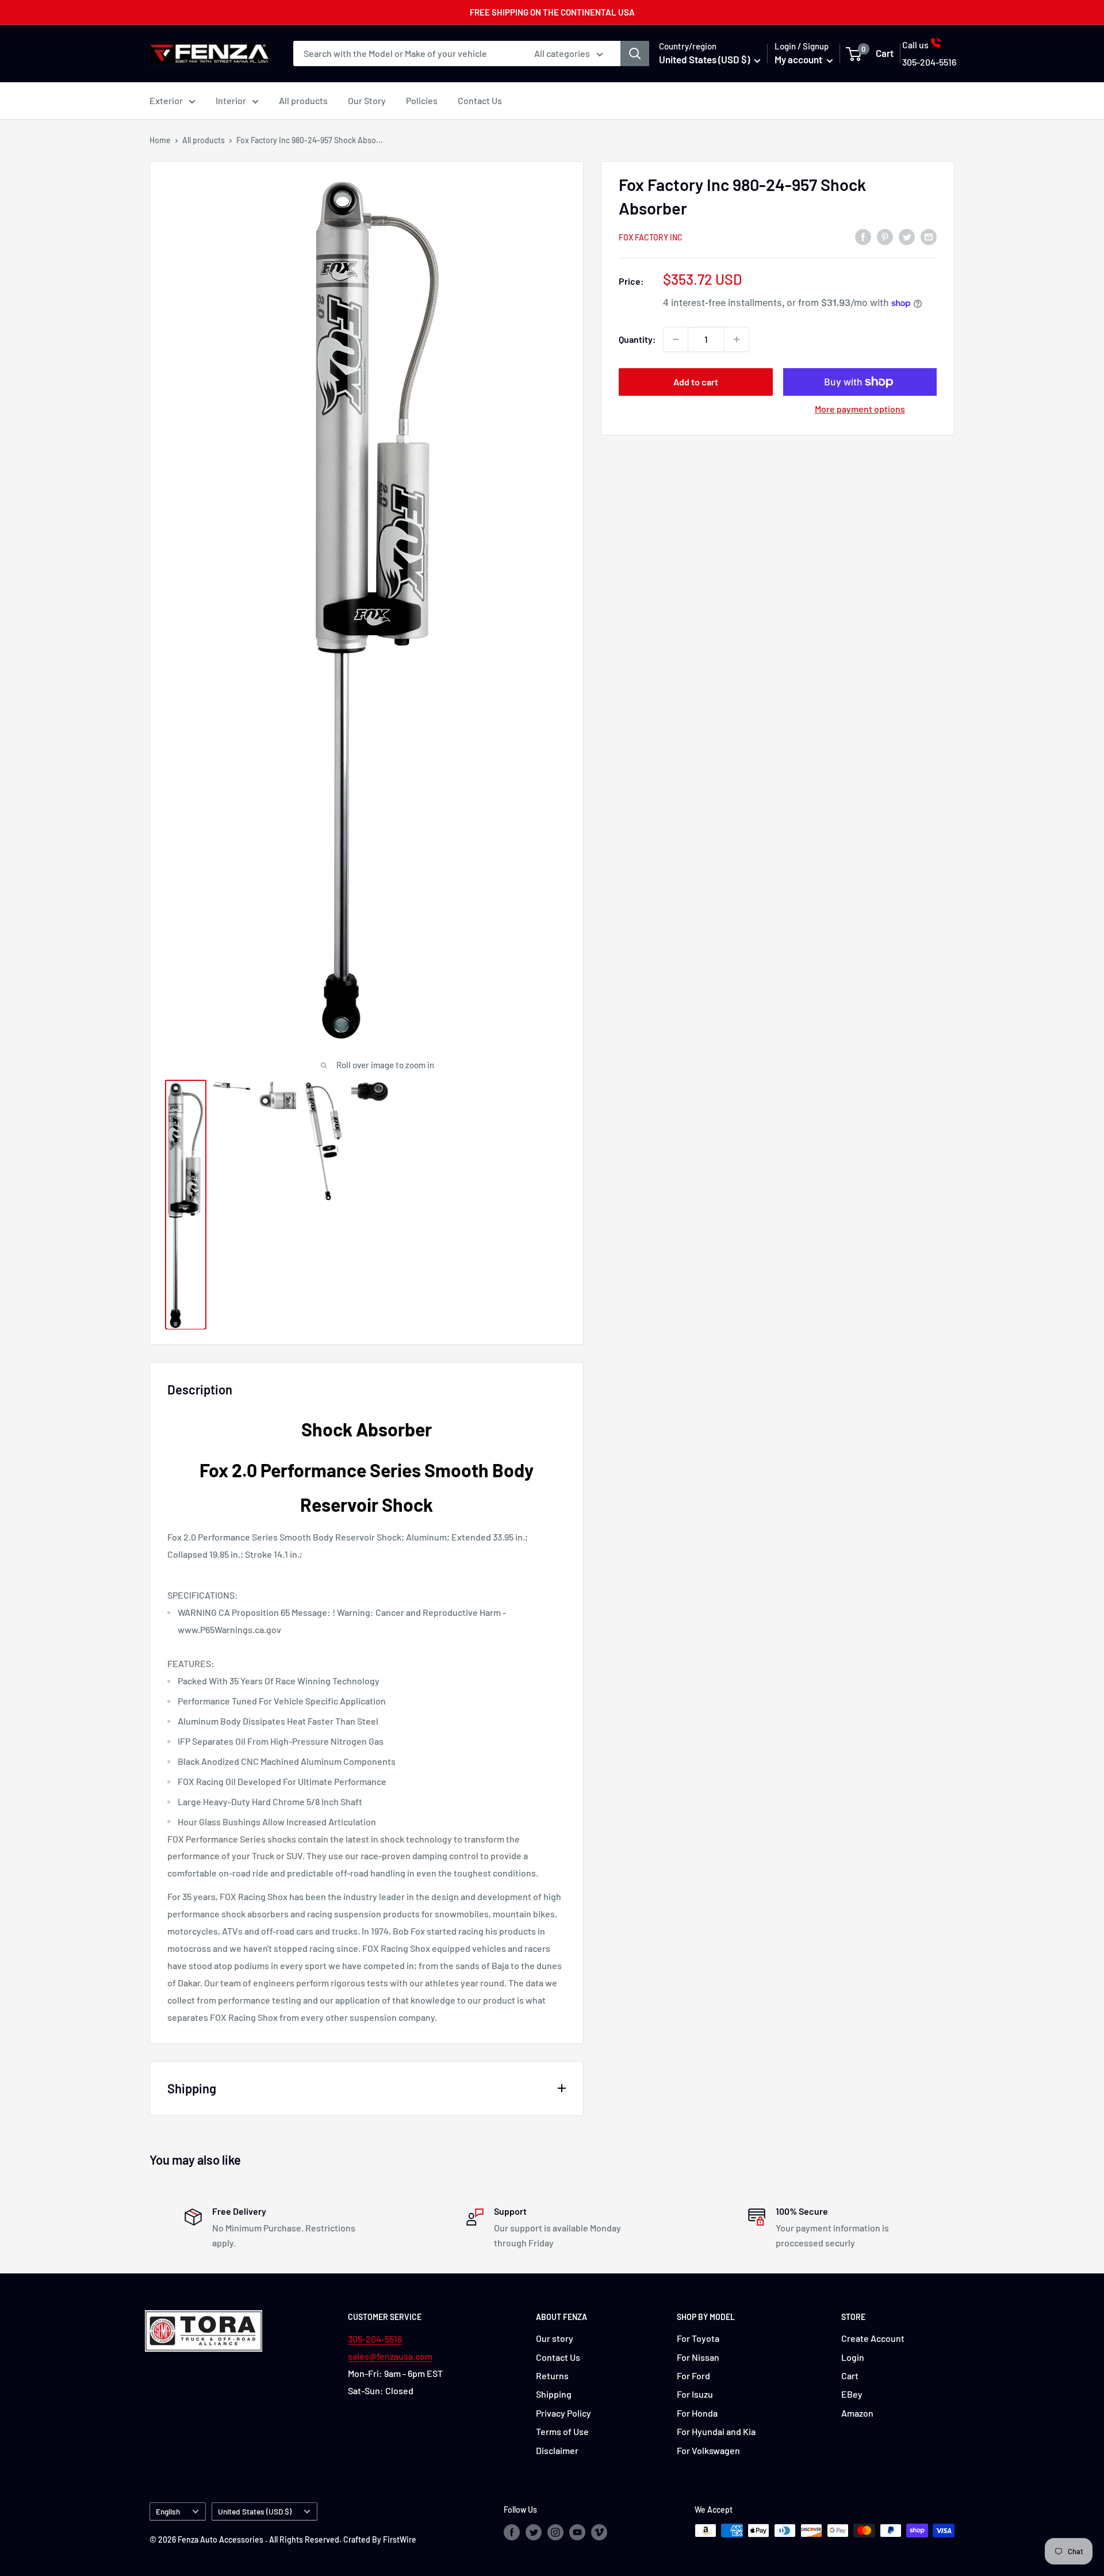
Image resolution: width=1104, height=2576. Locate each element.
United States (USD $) (255, 2511)
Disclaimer (557, 2450)
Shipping (554, 2394)
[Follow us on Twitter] (534, 2532)
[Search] (635, 53)
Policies (422, 100)
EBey (852, 2394)
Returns (552, 2376)
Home (160, 140)
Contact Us (480, 100)
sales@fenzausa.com (390, 2356)
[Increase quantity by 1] (737, 339)
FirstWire (400, 2539)
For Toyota (698, 2338)
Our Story (367, 100)
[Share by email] (929, 236)
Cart (850, 2376)
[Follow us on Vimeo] (599, 2532)
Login (853, 2357)
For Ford (693, 2376)
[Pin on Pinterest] (885, 236)
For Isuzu (695, 2394)
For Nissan (698, 2357)
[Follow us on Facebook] (512, 2532)
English (168, 2511)
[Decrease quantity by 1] (676, 339)
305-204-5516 (375, 2339)
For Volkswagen (708, 2450)
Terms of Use (562, 2431)
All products (303, 100)
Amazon (857, 2413)
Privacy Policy (563, 2413)
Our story (555, 2338)
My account (799, 59)
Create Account (873, 2338)
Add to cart (696, 382)
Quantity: (637, 339)
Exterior (166, 100)
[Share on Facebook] (863, 236)
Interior (231, 100)
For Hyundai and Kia (716, 2431)
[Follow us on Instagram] (555, 2532)
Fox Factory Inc (651, 237)
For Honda (697, 2413)
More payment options (860, 409)
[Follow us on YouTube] (577, 2532)
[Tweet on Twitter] (907, 236)
